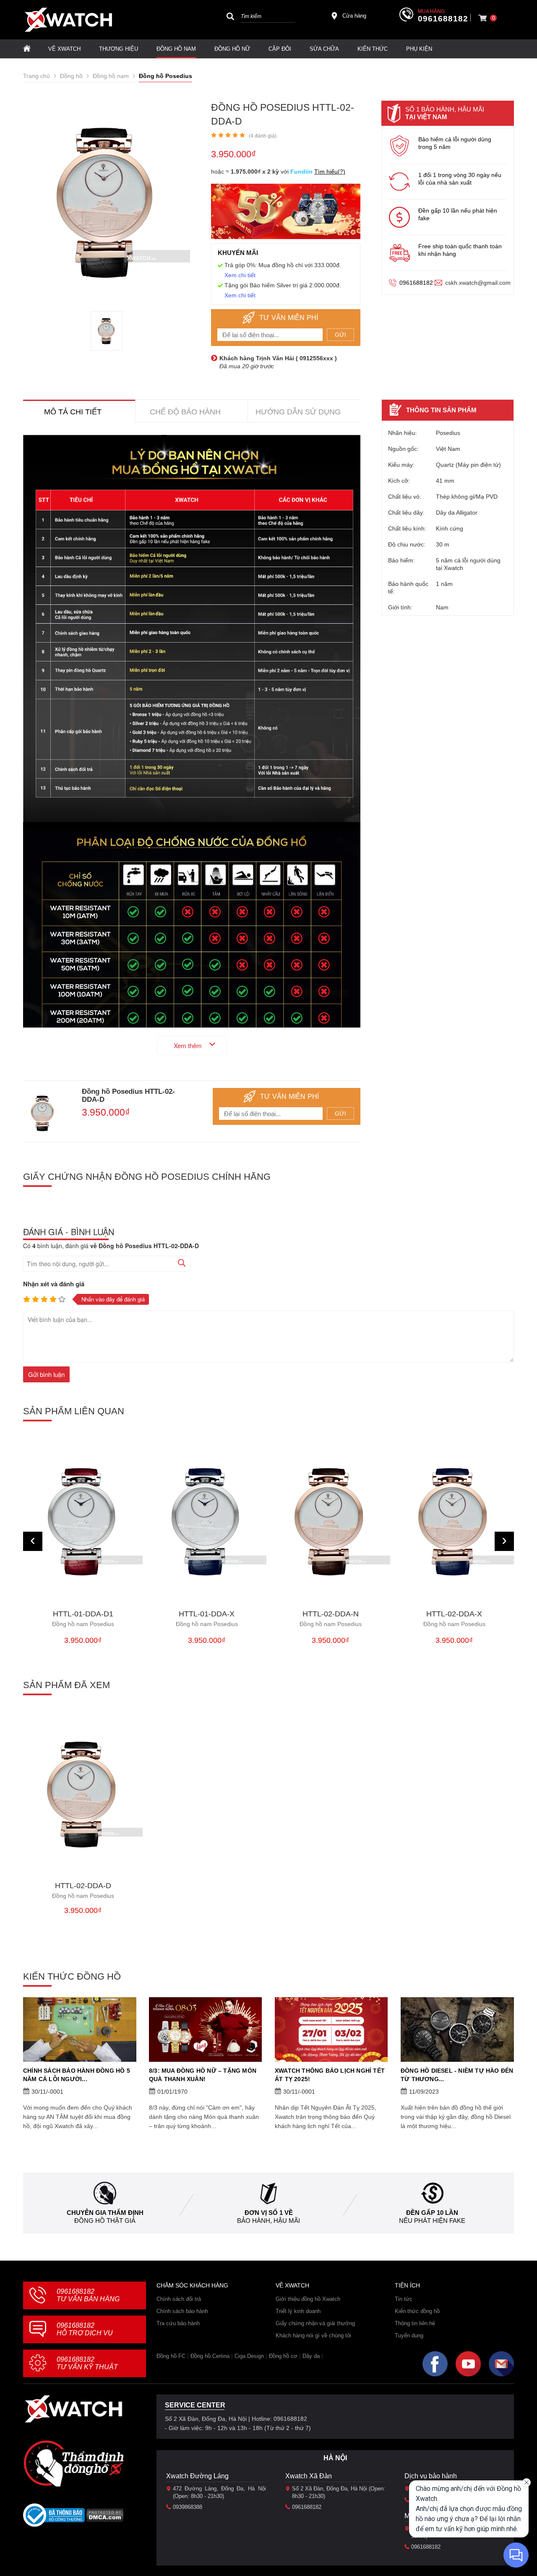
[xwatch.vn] (73, 2409)
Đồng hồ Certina (210, 2356)
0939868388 (188, 2507)
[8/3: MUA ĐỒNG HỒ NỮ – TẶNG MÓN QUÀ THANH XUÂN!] (206, 2030)
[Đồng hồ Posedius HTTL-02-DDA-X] (454, 1521)
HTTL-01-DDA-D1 (83, 1619)
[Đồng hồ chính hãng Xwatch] (68, 20)
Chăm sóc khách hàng (192, 2285)
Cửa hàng (354, 16)
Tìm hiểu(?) (330, 172)
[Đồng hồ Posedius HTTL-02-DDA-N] (330, 1521)
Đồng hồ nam (176, 49)
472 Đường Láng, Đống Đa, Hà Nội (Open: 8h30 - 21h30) (219, 2492)
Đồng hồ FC (171, 2356)
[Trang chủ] (27, 49)
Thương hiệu (119, 49)
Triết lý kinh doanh (298, 2311)
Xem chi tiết (240, 275)
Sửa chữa (324, 49)
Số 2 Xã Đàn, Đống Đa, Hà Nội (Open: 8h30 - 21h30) (339, 2492)
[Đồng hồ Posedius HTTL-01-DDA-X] (207, 1521)
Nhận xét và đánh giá (54, 1284)
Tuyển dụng (409, 2335)
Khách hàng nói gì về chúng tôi (313, 2335)
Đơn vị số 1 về (269, 2213)
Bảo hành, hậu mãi (268, 2221)
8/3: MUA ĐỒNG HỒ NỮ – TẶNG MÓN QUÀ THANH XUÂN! (203, 2075)
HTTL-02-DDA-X (454, 1619)
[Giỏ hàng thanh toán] (482, 18)
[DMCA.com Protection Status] (105, 2518)
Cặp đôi (280, 49)
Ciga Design (249, 2356)
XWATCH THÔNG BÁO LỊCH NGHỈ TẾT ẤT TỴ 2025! (330, 2075)
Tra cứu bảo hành (178, 2323)
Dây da (311, 2356)
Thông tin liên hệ (415, 2323)
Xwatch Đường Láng (197, 2476)
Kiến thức (373, 49)
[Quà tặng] (286, 213)
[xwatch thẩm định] (73, 2463)
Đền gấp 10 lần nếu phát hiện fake (458, 214)
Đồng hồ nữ (232, 49)
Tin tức (404, 2299)
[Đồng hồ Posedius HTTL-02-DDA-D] (107, 331)
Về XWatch (64, 49)
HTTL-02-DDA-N (331, 1619)
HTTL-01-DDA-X (207, 1619)
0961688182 (443, 19)
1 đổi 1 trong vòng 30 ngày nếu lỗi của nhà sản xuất (460, 179)
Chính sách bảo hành (182, 2311)
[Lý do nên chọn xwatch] (192, 629)
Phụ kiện (419, 49)
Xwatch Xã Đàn (309, 2476)
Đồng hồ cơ (283, 2356)
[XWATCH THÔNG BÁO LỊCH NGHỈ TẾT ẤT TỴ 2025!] (331, 2030)
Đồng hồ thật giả (105, 2221)
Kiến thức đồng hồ (417, 2311)
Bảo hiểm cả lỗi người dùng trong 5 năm (455, 143)
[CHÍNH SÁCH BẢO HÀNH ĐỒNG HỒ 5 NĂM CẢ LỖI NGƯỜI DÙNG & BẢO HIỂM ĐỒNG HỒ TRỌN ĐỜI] (80, 2030)
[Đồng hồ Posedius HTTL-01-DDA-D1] (83, 1521)
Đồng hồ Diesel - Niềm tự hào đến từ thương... (457, 2075)
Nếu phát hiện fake (432, 2221)
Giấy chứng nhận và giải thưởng (315, 2323)
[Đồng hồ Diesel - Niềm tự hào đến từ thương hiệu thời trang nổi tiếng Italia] (457, 2030)
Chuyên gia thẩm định (105, 2213)
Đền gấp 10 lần (432, 2213)
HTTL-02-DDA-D (83, 1890)
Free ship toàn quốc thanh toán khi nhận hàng (460, 250)
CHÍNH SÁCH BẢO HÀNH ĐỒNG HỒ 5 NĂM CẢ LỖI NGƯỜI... (77, 2075)
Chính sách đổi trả (179, 2299)
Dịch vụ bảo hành (431, 2476)
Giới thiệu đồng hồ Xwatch (308, 2299)
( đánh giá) (263, 136)
